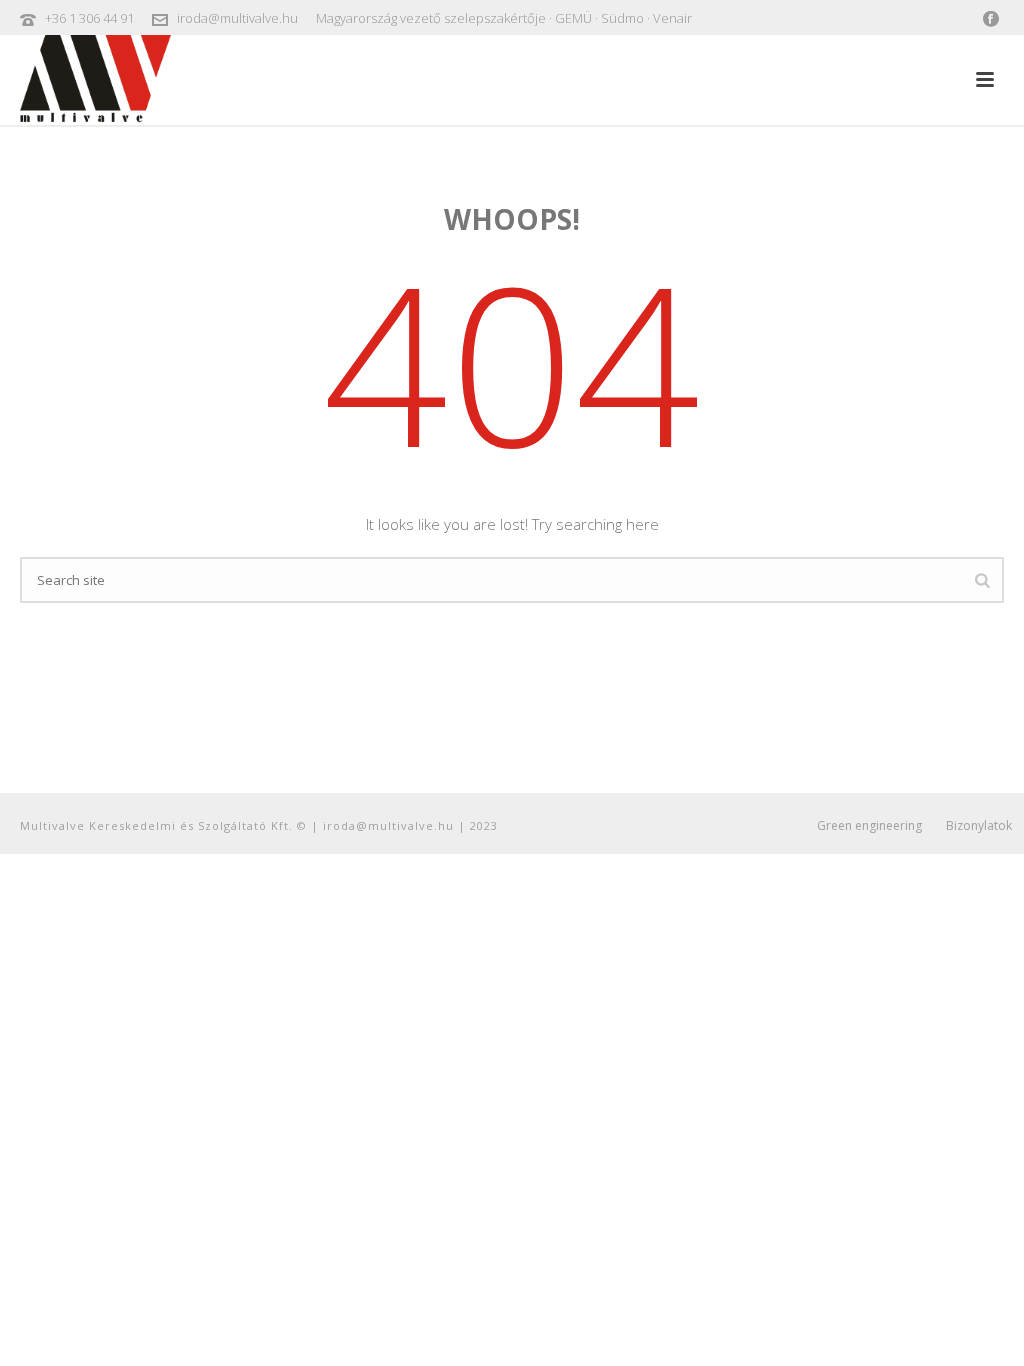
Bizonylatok (979, 826)
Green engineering (869, 826)
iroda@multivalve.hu (237, 18)
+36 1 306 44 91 (89, 18)
